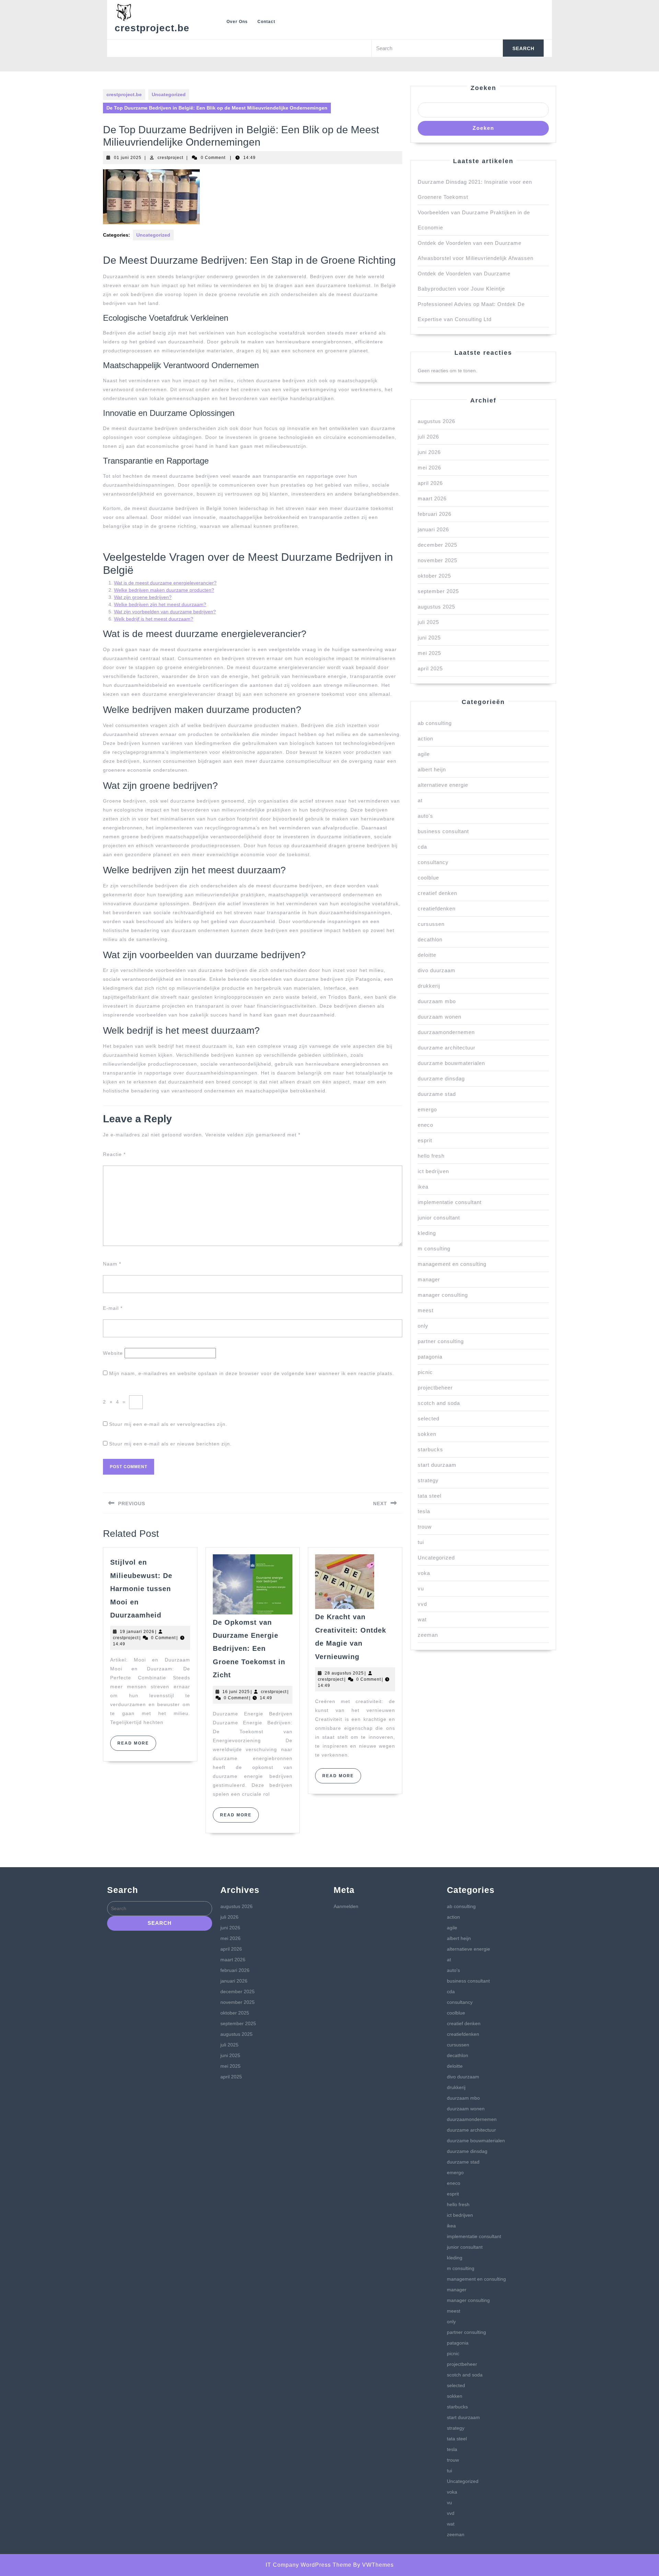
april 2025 (430, 668)
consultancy (433, 862)
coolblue (428, 878)
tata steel (430, 1496)
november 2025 (437, 560)
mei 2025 (429, 653)
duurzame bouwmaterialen (451, 1063)
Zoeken (483, 88)
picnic (425, 1372)
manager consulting (443, 1295)
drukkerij (429, 986)
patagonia (430, 1357)
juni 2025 (429, 638)
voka (424, 1573)
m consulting (434, 1249)
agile (424, 754)
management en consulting (452, 1264)
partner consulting (441, 1341)
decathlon (430, 939)
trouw (425, 1527)
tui (421, 1542)
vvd (422, 1604)
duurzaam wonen (440, 1017)
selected (429, 1418)
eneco (425, 1125)
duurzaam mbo (437, 1001)
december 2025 (437, 545)
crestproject (170, 158)
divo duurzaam (437, 970)
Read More (137, 1746)
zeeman (428, 1635)
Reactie (114, 1154)
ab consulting (435, 723)
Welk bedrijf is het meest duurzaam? (154, 619)
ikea (423, 1187)
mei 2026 (429, 468)
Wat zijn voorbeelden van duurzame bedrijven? (165, 612)
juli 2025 (428, 622)
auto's (425, 816)
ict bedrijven (433, 1171)
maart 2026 (432, 498)
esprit (425, 1140)
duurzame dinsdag (441, 1079)
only (423, 1326)
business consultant (443, 831)
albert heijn (432, 769)
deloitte (427, 955)
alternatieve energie (443, 785)
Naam (112, 1264)
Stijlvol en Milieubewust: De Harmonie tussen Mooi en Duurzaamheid (141, 1589)
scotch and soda (439, 1403)
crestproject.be (152, 28)
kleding (427, 1233)
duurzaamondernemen (446, 1032)
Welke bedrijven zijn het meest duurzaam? (160, 604)
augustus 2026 (436, 421)
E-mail (113, 1308)
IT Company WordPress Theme (309, 2565)
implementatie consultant (450, 1202)
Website (113, 1353)
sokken (427, 1434)
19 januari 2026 (137, 1632)
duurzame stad (437, 1094)
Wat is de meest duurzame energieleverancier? (165, 583)
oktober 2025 (434, 576)
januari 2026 (433, 529)
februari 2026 (435, 514)
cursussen (431, 924)
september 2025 (438, 591)
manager (429, 1279)
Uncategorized (169, 94)
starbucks (430, 1449)
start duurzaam (437, 1465)
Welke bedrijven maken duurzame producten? (164, 590)
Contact (266, 22)
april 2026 (430, 483)
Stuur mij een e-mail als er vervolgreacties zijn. (168, 1424)
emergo (427, 1109)
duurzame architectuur (447, 1048)
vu (421, 1588)
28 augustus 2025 (344, 1673)
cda (422, 847)
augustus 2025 (436, 607)
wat (422, 1619)
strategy (428, 1480)
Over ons (237, 22)
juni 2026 (429, 452)
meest (426, 1310)
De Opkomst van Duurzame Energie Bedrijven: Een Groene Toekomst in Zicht (249, 1649)
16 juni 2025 (236, 1692)
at (420, 800)
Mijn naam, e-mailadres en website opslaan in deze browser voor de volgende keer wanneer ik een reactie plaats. (252, 1373)
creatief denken (437, 893)
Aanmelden (346, 1906)
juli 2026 (428, 437)
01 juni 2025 (128, 158)
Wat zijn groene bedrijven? (143, 597)
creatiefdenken (437, 909)
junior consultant (439, 1218)
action (425, 739)
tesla (424, 1511)
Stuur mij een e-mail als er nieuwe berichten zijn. (170, 1444)
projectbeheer (435, 1388)
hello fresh (431, 1156)
